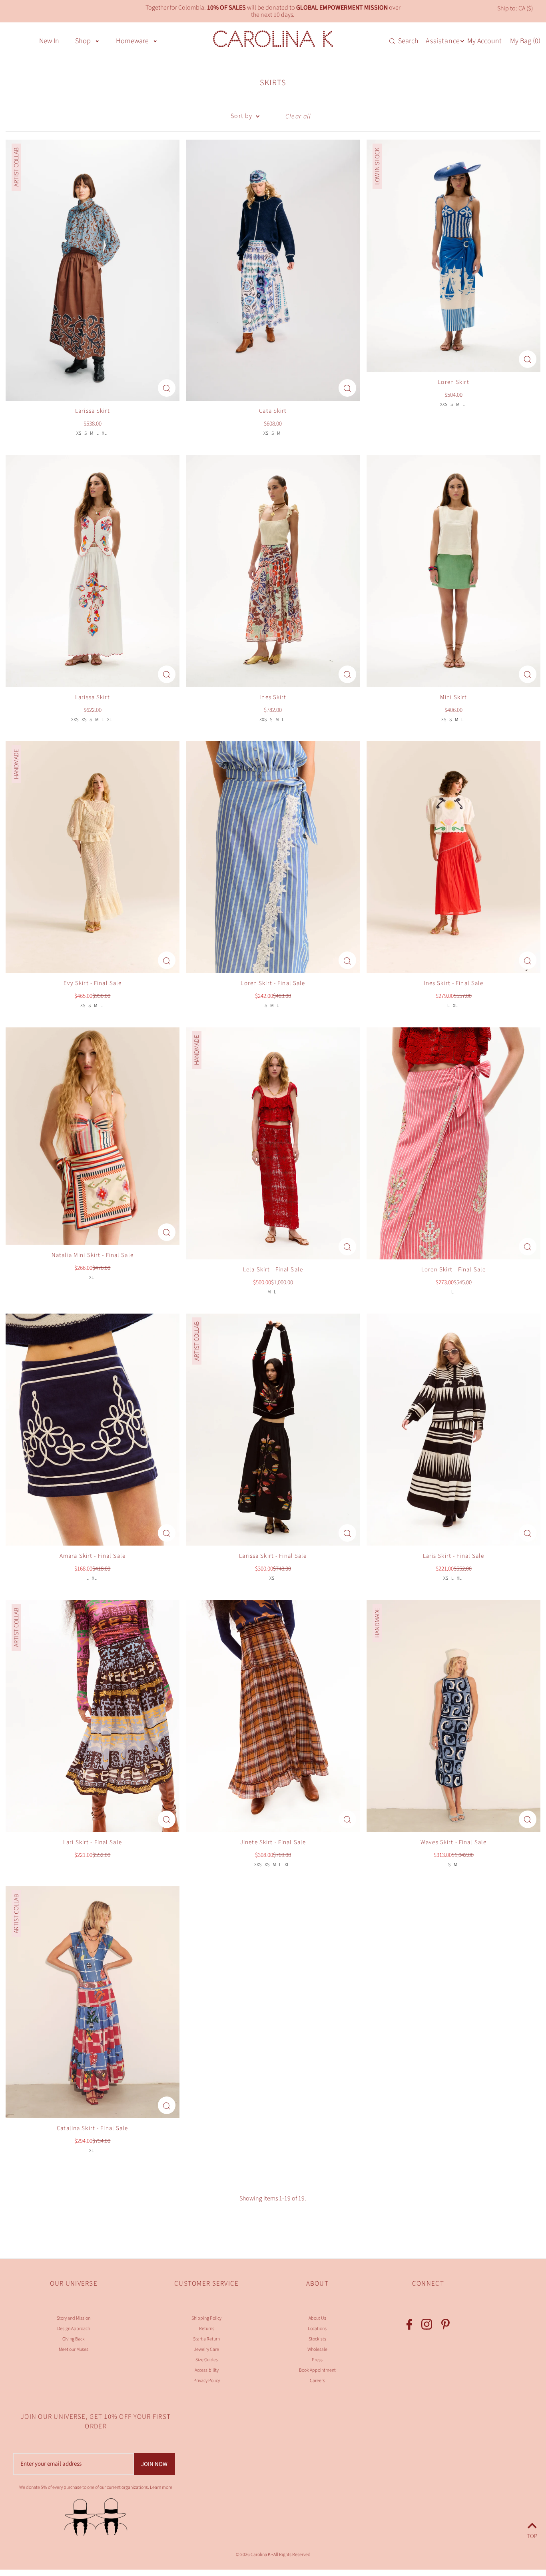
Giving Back (74, 2339)
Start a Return (206, 2339)
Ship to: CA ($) (515, 8)
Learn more (161, 2487)
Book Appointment (317, 2370)
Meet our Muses (74, 2349)
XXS (444, 405)
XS (79, 433)
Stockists (317, 2339)
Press (317, 2360)
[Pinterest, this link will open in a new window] (445, 2326)
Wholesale (317, 2349)
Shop (83, 41)
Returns (207, 2329)
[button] (97, 40)
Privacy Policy (207, 2381)
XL (104, 433)
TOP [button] (532, 2535)
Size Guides (207, 2360)
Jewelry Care (206, 2349)
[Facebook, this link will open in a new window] (409, 2326)
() (525, 41)
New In (49, 41)
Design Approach (74, 2329)
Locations (317, 2329)
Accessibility (207, 2370)
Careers (317, 2381)
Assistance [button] (443, 41)
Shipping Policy (206, 2318)
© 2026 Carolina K (253, 2555)
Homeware (132, 41)
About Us (317, 2318)
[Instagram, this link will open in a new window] (427, 2326)
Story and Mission (74, 2318)
